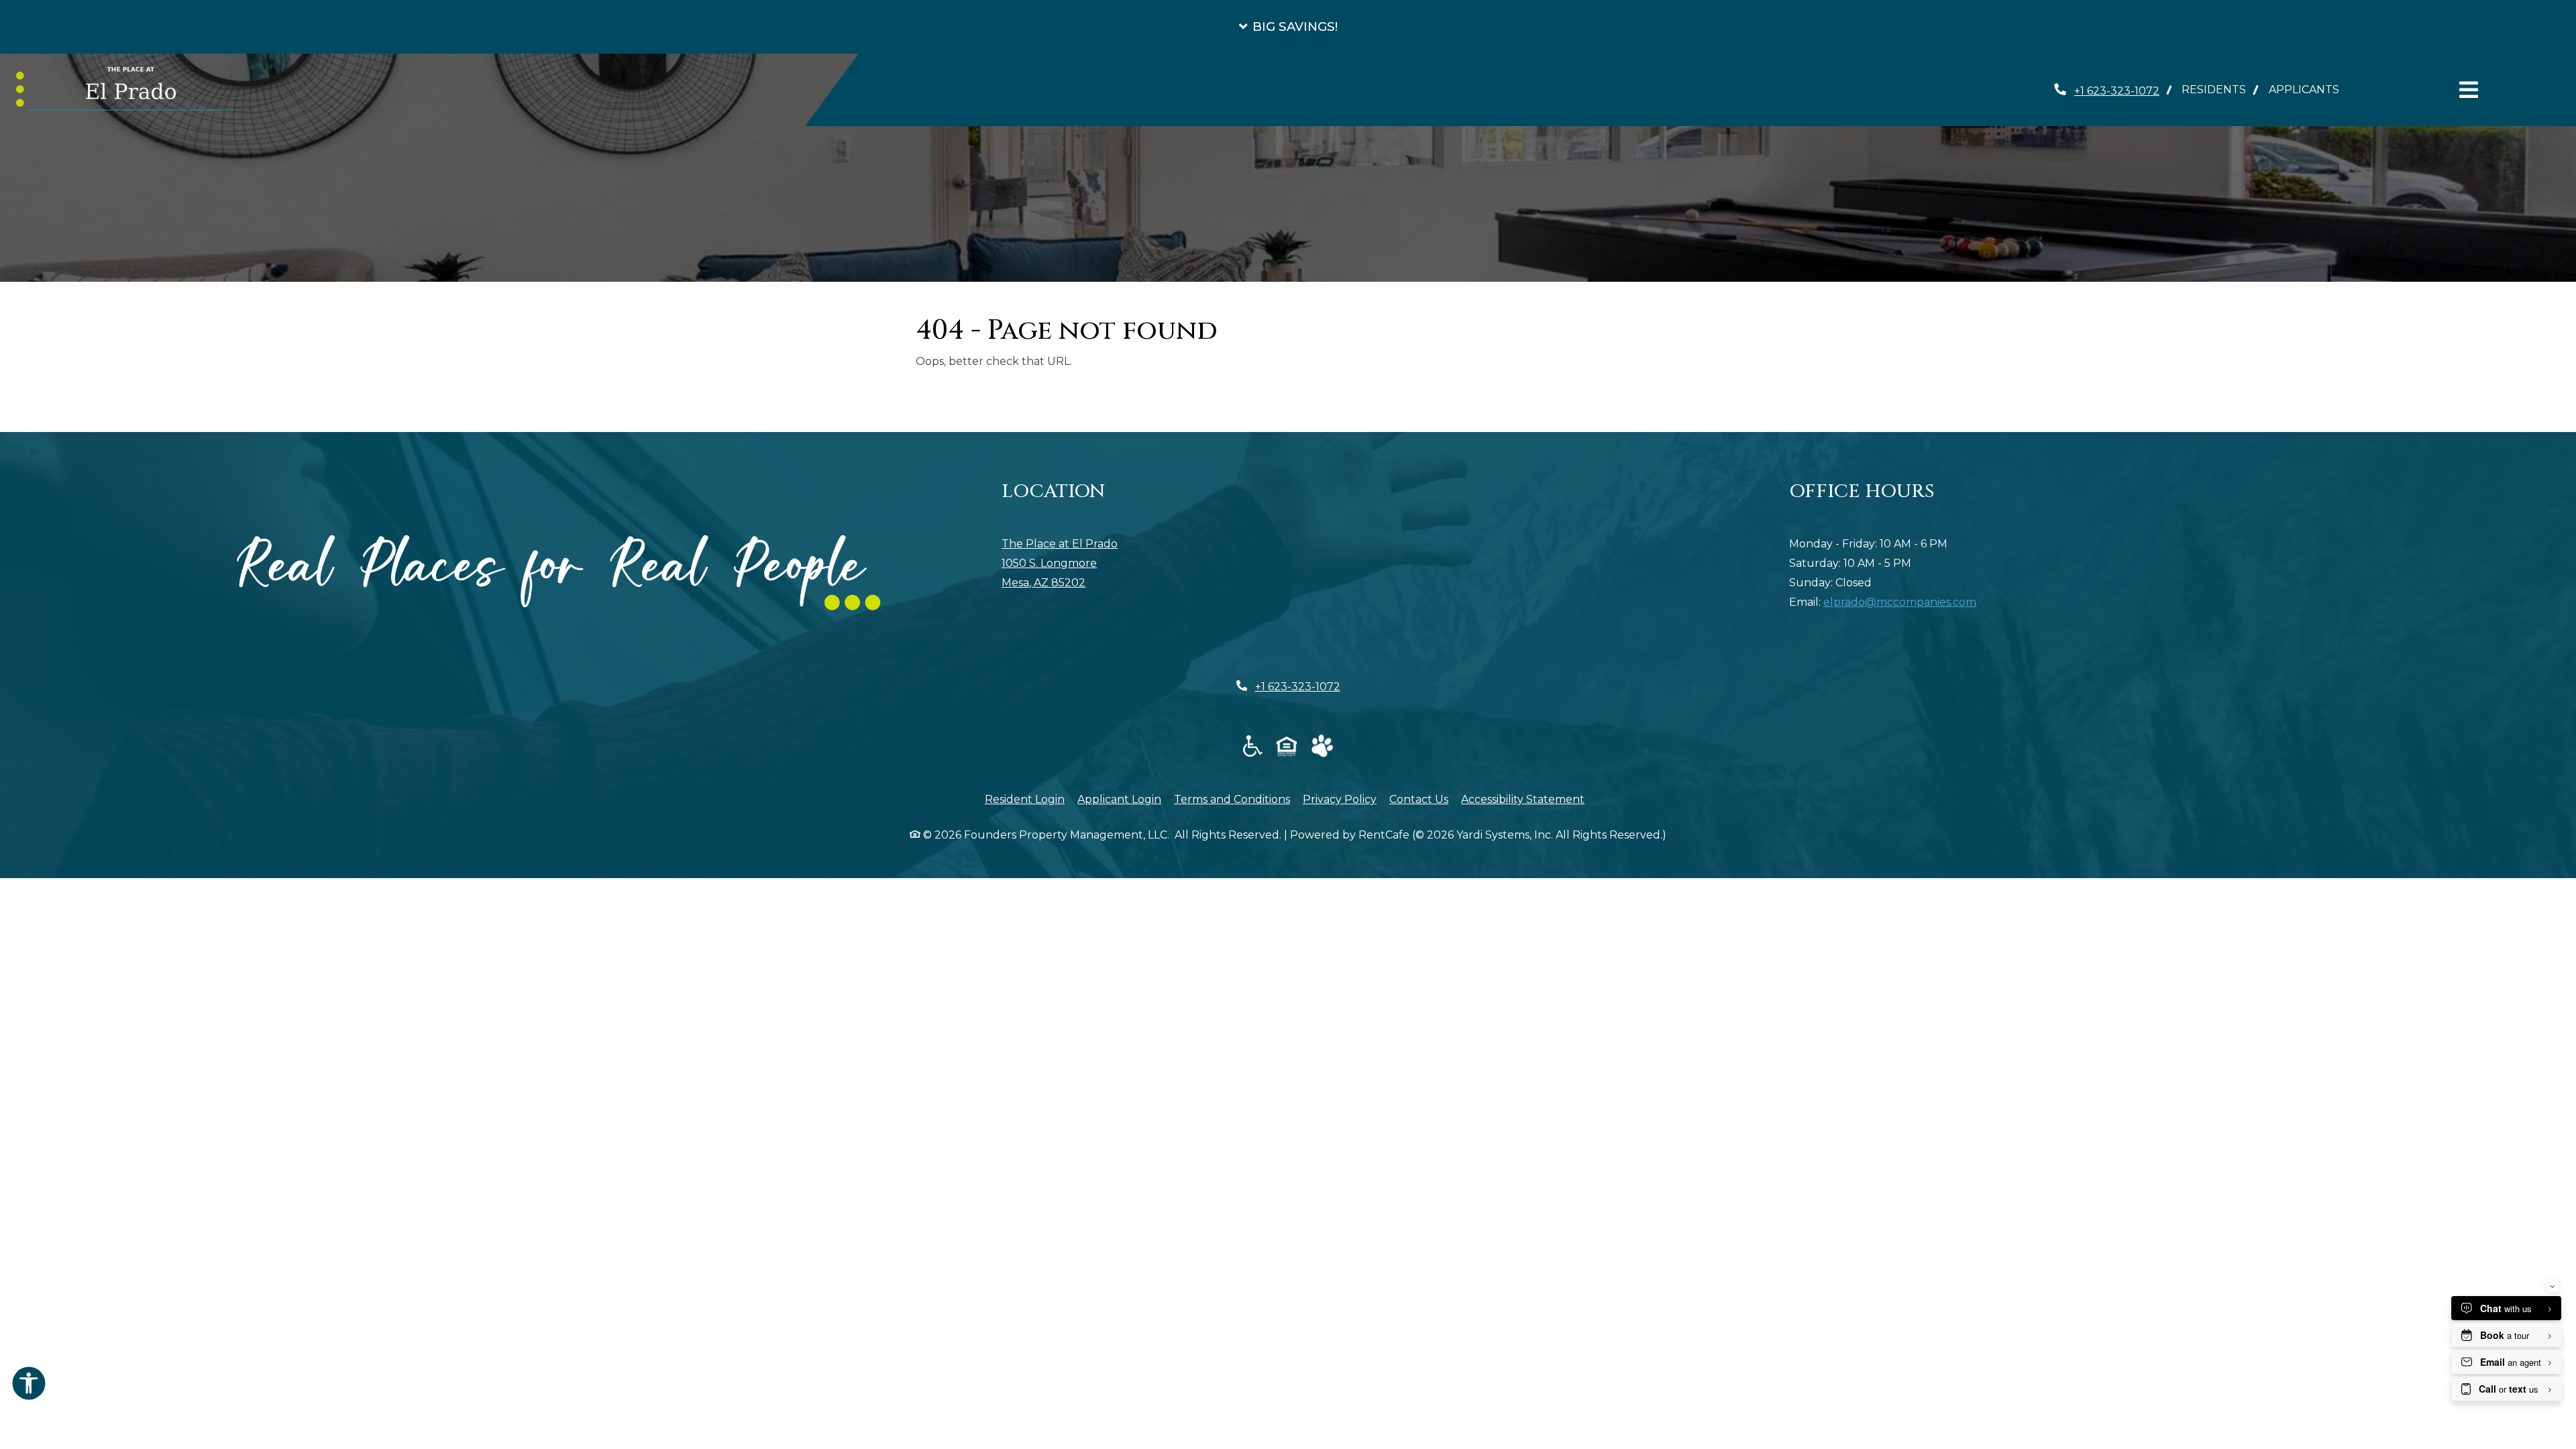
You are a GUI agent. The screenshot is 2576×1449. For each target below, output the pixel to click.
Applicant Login (1119, 799)
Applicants (2310, 89)
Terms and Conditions (1232, 799)
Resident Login (1025, 799)
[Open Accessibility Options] (29, 1387)
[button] (1288, 27)
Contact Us (1419, 799)
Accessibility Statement (1523, 799)
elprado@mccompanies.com (1900, 602)
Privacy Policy (1340, 799)
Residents (2219, 89)
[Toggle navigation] (2469, 90)
